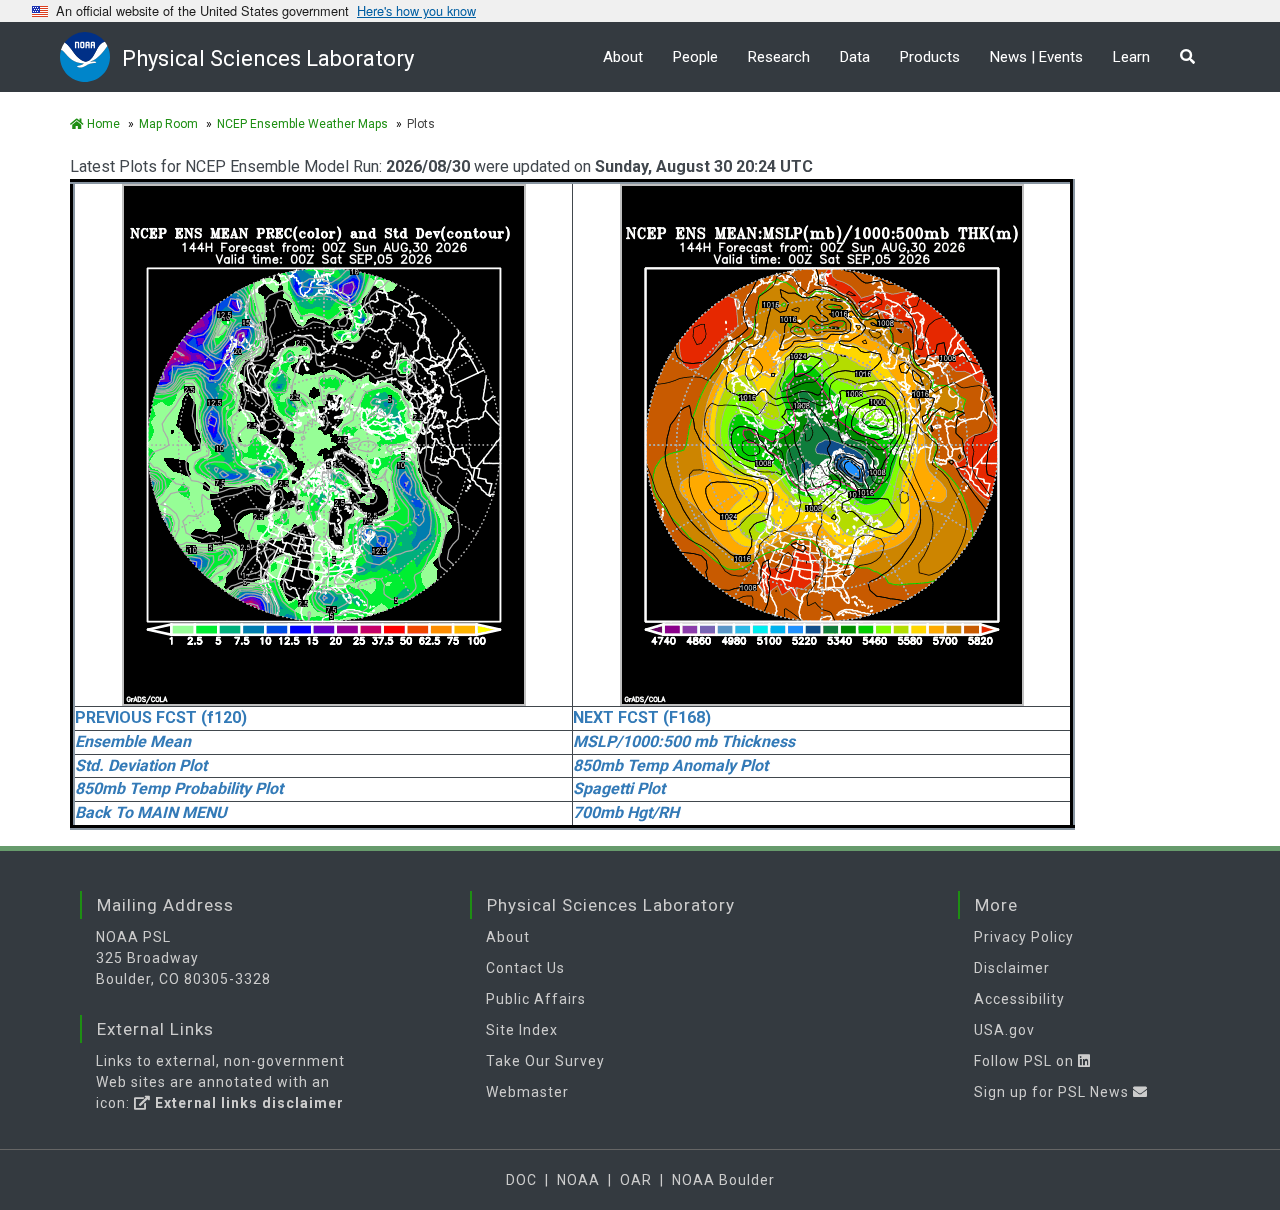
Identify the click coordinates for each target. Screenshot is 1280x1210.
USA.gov (1004, 1030)
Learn (1131, 57)
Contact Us (525, 968)
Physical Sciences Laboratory (268, 58)
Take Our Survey (545, 1061)
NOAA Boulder (723, 1180)
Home (102, 124)
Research (779, 57)
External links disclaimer (247, 1103)
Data (855, 57)
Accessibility (1019, 999)
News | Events (1036, 57)
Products (930, 57)
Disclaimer (1012, 968)
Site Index (522, 1030)
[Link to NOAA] (91, 56)
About (623, 57)
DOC (521, 1180)
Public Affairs (536, 999)
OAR (636, 1180)
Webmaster (527, 1092)
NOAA (578, 1180)
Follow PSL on (1026, 1061)
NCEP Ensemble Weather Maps (302, 124)
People (695, 57)
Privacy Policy (1024, 937)
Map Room (168, 124)
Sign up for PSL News (1053, 1092)
